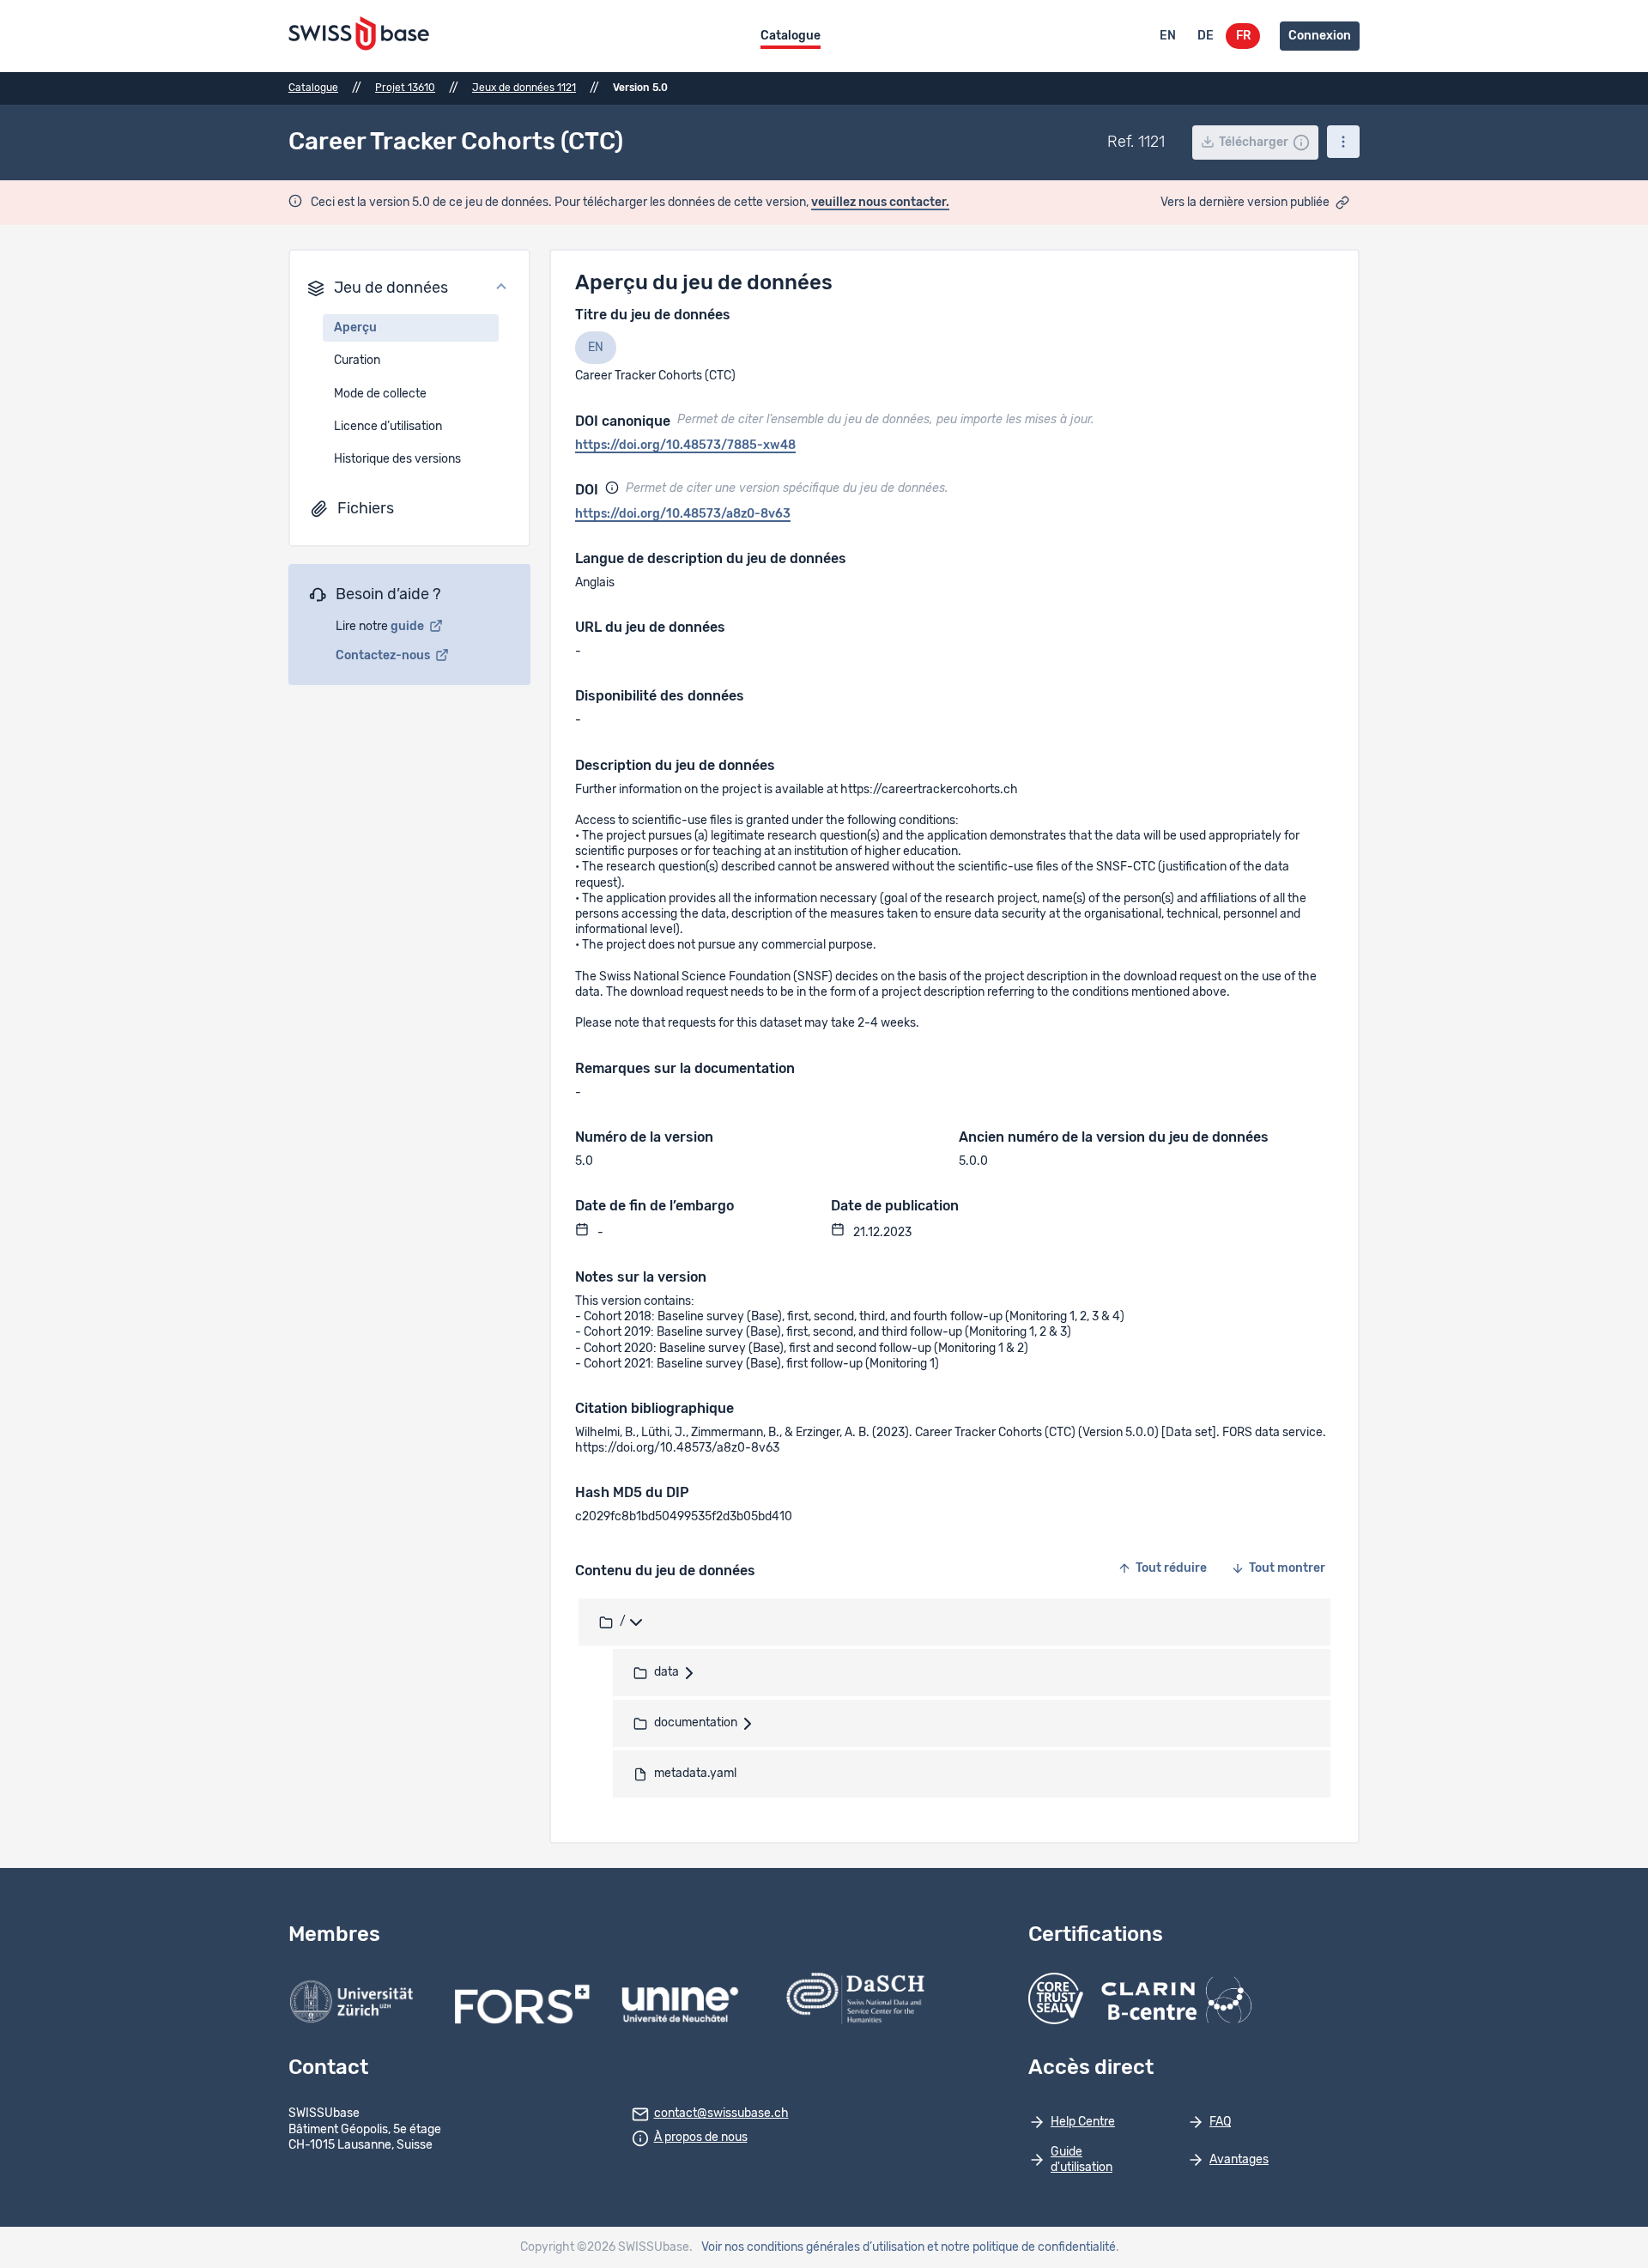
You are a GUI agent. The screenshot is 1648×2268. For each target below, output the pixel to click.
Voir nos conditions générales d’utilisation (813, 2247)
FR (1243, 36)
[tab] (596, 348)
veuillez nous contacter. (880, 203)
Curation (357, 361)
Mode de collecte (380, 394)
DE (1206, 36)
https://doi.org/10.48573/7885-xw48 (685, 446)
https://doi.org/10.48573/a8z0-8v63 (683, 514)
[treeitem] (954, 1622)
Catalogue (791, 36)
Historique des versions (397, 459)
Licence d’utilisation (388, 427)
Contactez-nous (384, 656)
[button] (409, 288)
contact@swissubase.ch (721, 2113)
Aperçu (355, 328)
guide (409, 627)
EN (1168, 36)
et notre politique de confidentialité (1021, 2247)
